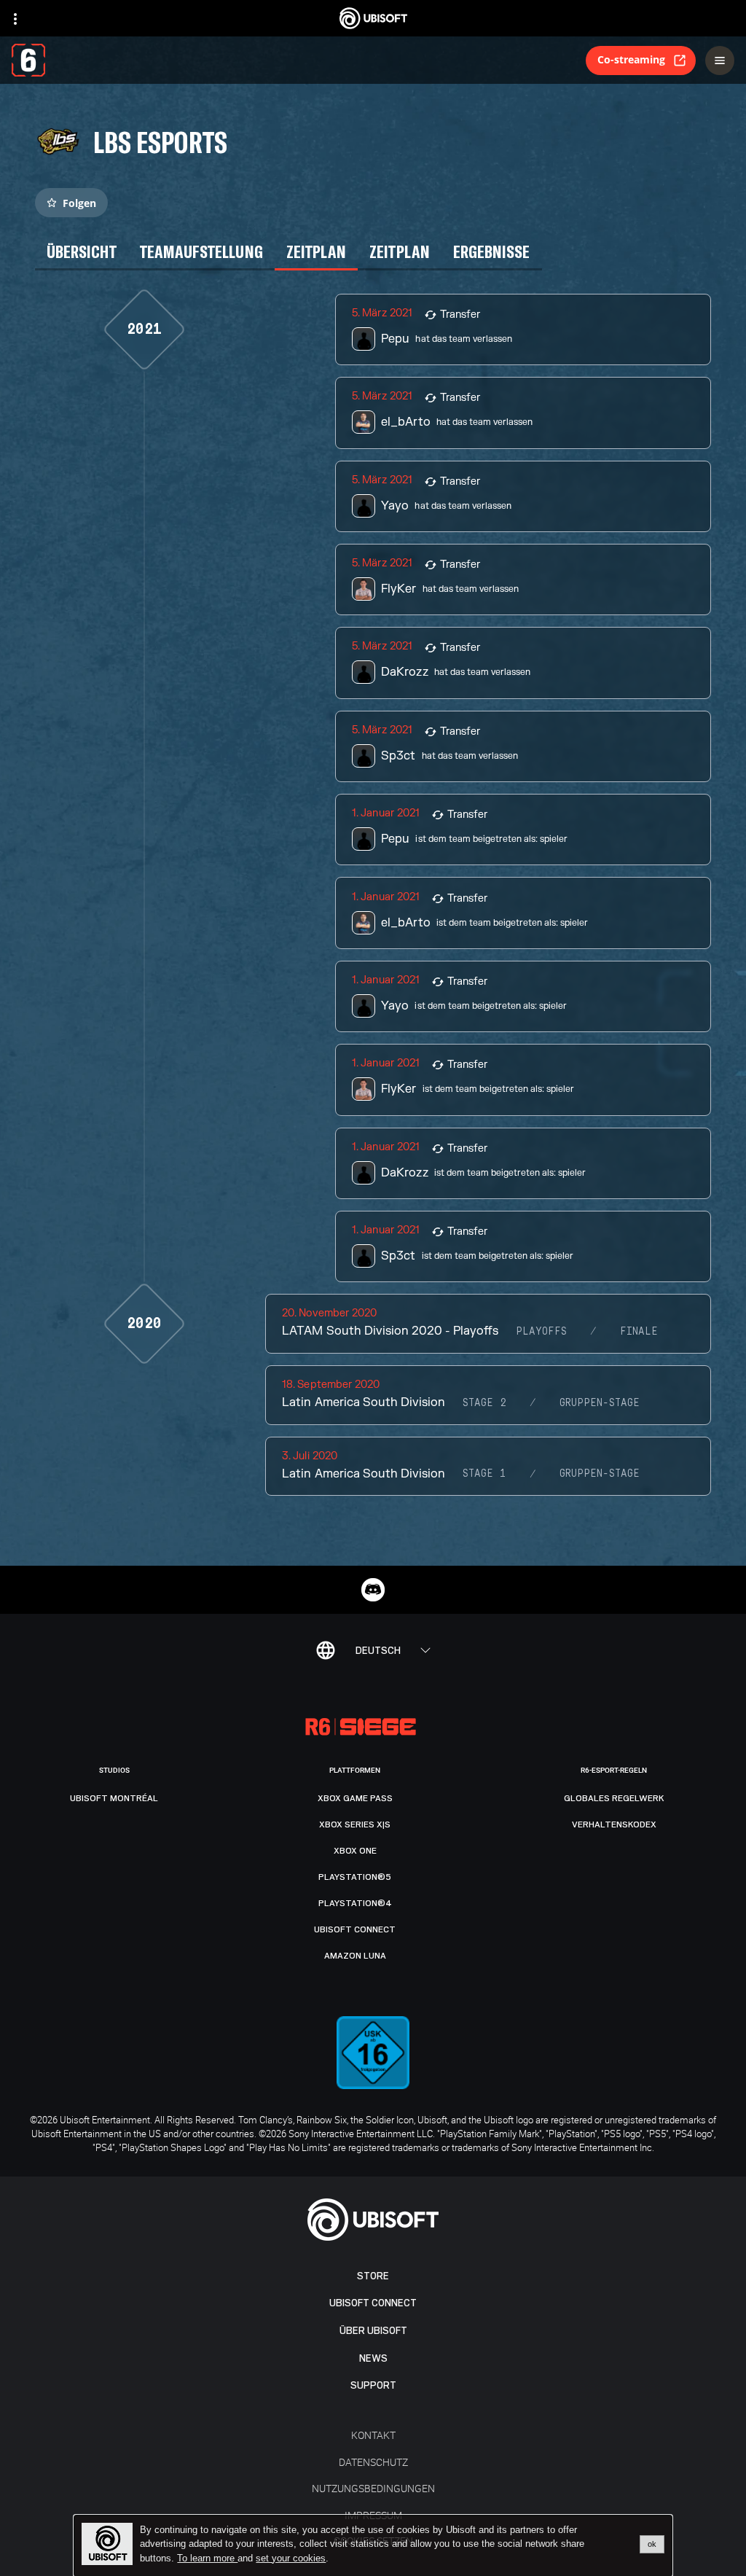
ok (652, 2544)
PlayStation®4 (355, 1903)
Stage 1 (484, 1474)
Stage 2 (484, 1403)
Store (373, 2276)
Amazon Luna (355, 1956)
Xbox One (355, 1851)
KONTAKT (373, 2435)
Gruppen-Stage (600, 1403)
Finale (639, 1332)
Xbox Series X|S (355, 1824)
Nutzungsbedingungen (373, 2488)
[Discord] (373, 1590)
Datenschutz (373, 2462)
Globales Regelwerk (614, 1798)
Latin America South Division (364, 1402)
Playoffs (541, 1332)
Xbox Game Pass (355, 1798)
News (373, 2358)
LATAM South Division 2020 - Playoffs (390, 1331)
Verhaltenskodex (614, 1824)
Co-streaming (631, 59)
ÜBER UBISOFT (373, 2331)
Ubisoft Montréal (114, 1798)
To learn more (207, 2558)
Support (373, 2385)
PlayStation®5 (355, 1877)
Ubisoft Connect (373, 2303)
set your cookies (291, 2559)
